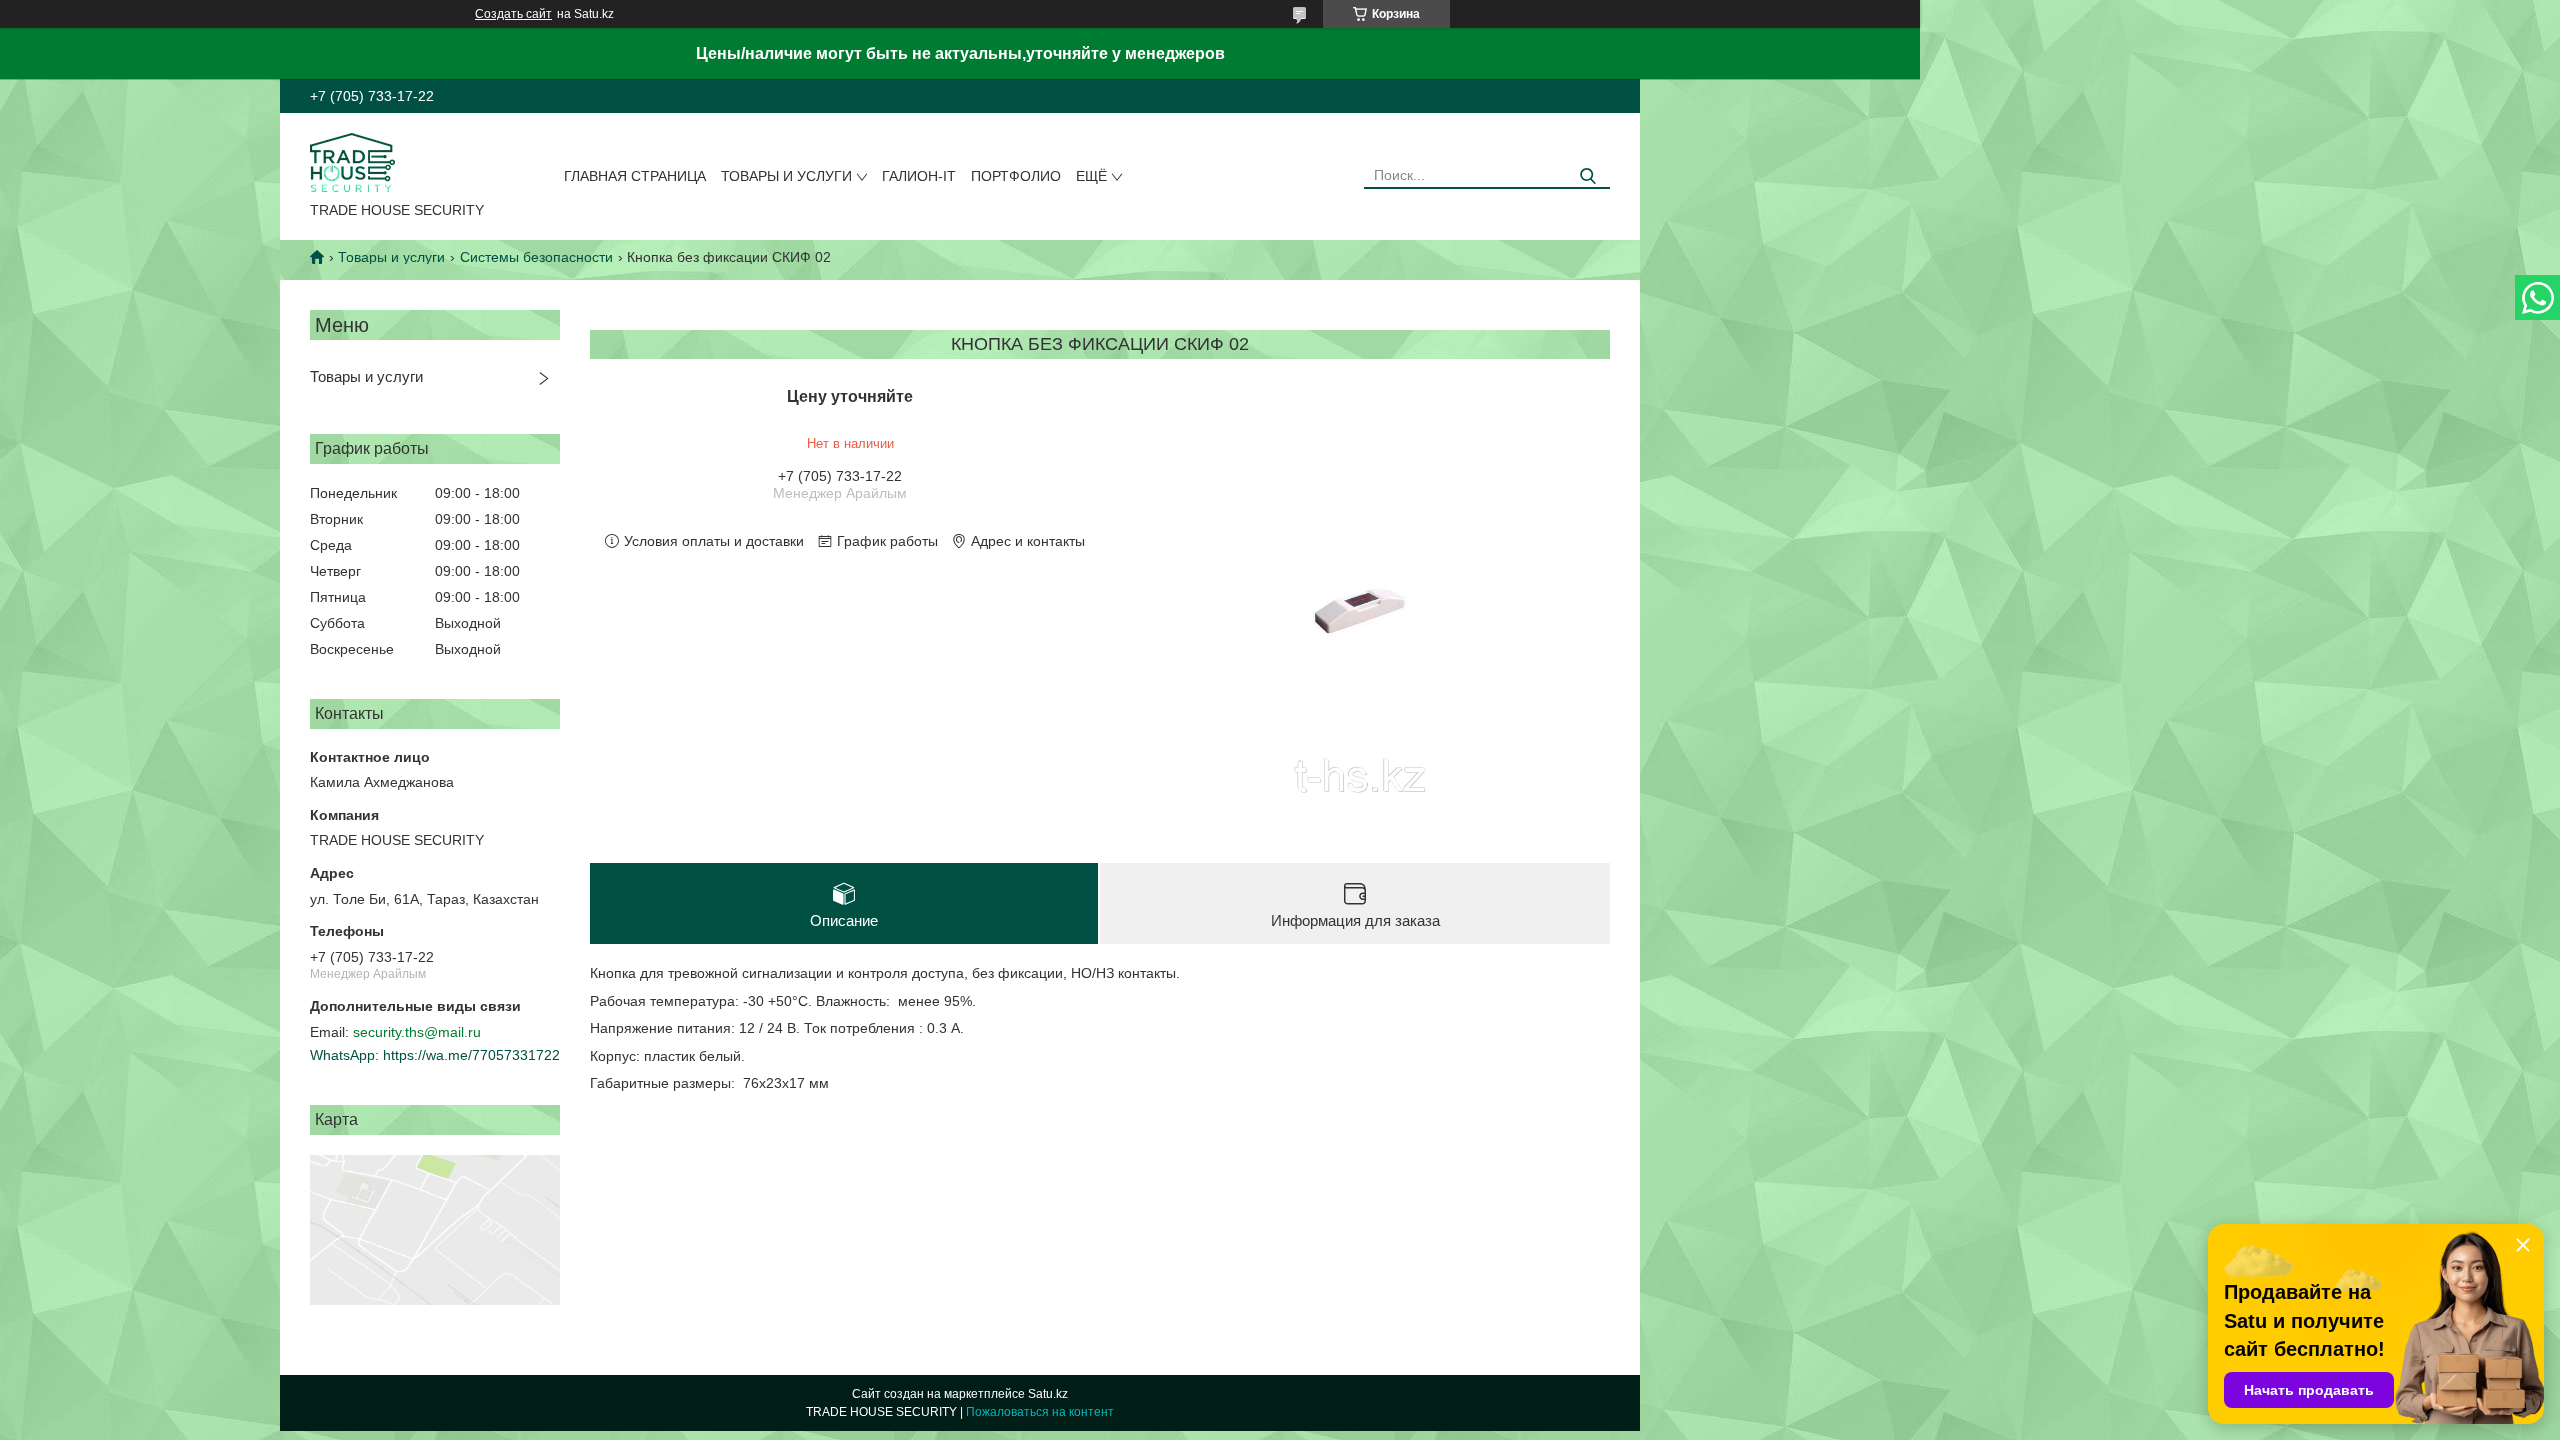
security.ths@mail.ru (417, 1032)
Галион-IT (919, 176)
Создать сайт (513, 14)
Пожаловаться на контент (1040, 1412)
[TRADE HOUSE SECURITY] (352, 161)
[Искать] (1587, 176)
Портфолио (1016, 176)
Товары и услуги (786, 176)
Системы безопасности (536, 257)
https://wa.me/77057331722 (471, 1055)
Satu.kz (1048, 1394)
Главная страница (635, 176)
